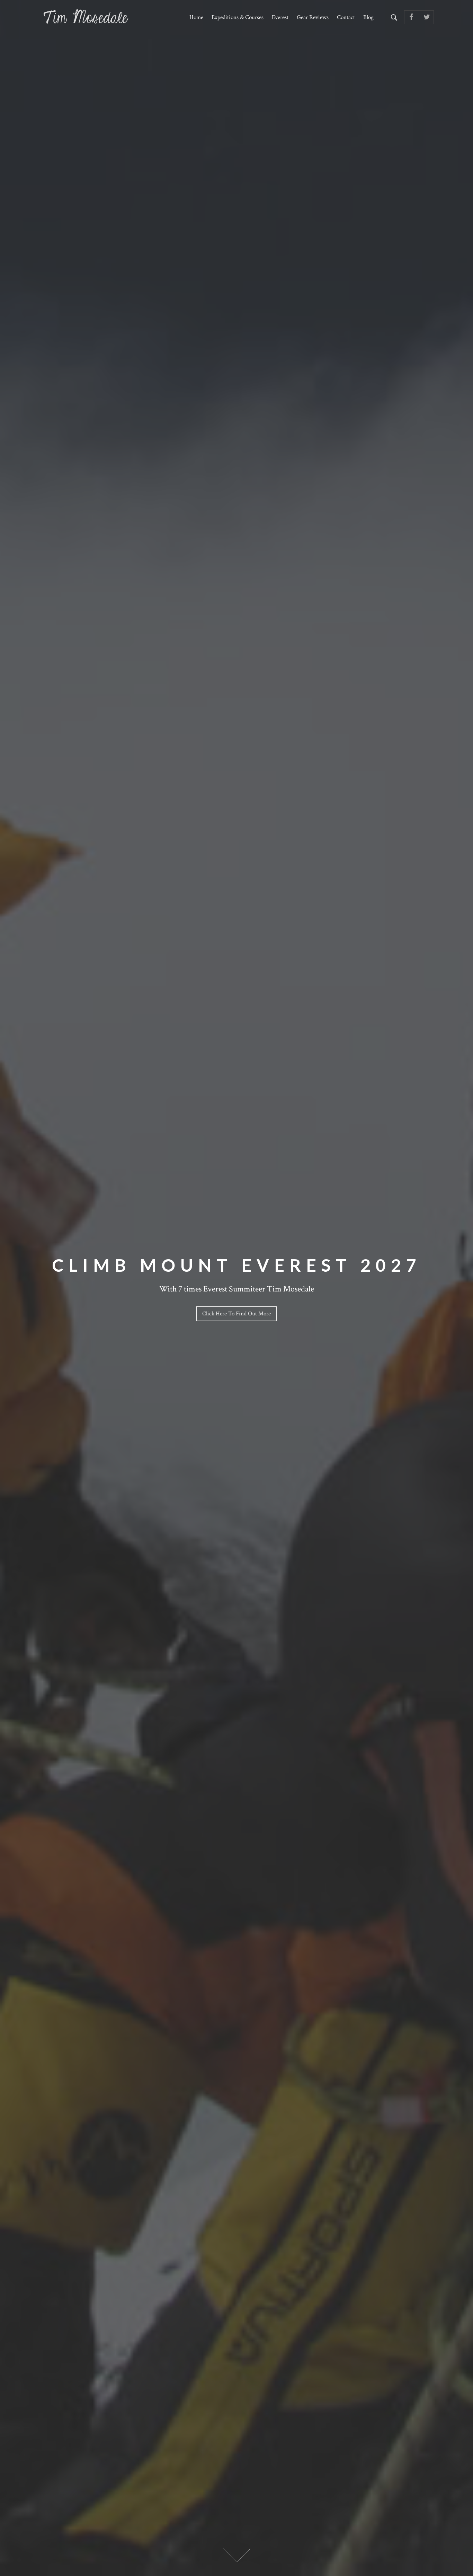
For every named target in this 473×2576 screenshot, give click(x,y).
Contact (346, 17)
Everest (280, 17)
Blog (368, 17)
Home (196, 17)
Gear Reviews (313, 17)
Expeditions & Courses (238, 17)
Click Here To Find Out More (237, 1314)
